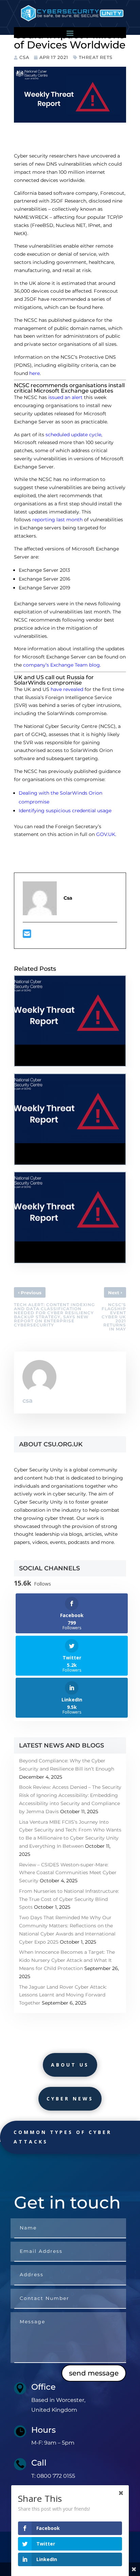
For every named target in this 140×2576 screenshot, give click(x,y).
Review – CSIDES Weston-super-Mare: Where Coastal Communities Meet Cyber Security (68, 1873)
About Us (70, 2065)
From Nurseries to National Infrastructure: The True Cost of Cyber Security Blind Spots (69, 1899)
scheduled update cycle (73, 435)
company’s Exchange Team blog (62, 665)
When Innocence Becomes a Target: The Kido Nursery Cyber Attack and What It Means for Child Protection (67, 1960)
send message (94, 2373)
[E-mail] (27, 936)
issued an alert (65, 397)
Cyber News (70, 2099)
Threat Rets (96, 57)
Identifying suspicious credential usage (65, 811)
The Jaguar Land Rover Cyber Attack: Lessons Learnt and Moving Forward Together (63, 1995)
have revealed (67, 689)
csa (24, 57)
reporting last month (57, 520)
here (97, 307)
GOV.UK (106, 834)
